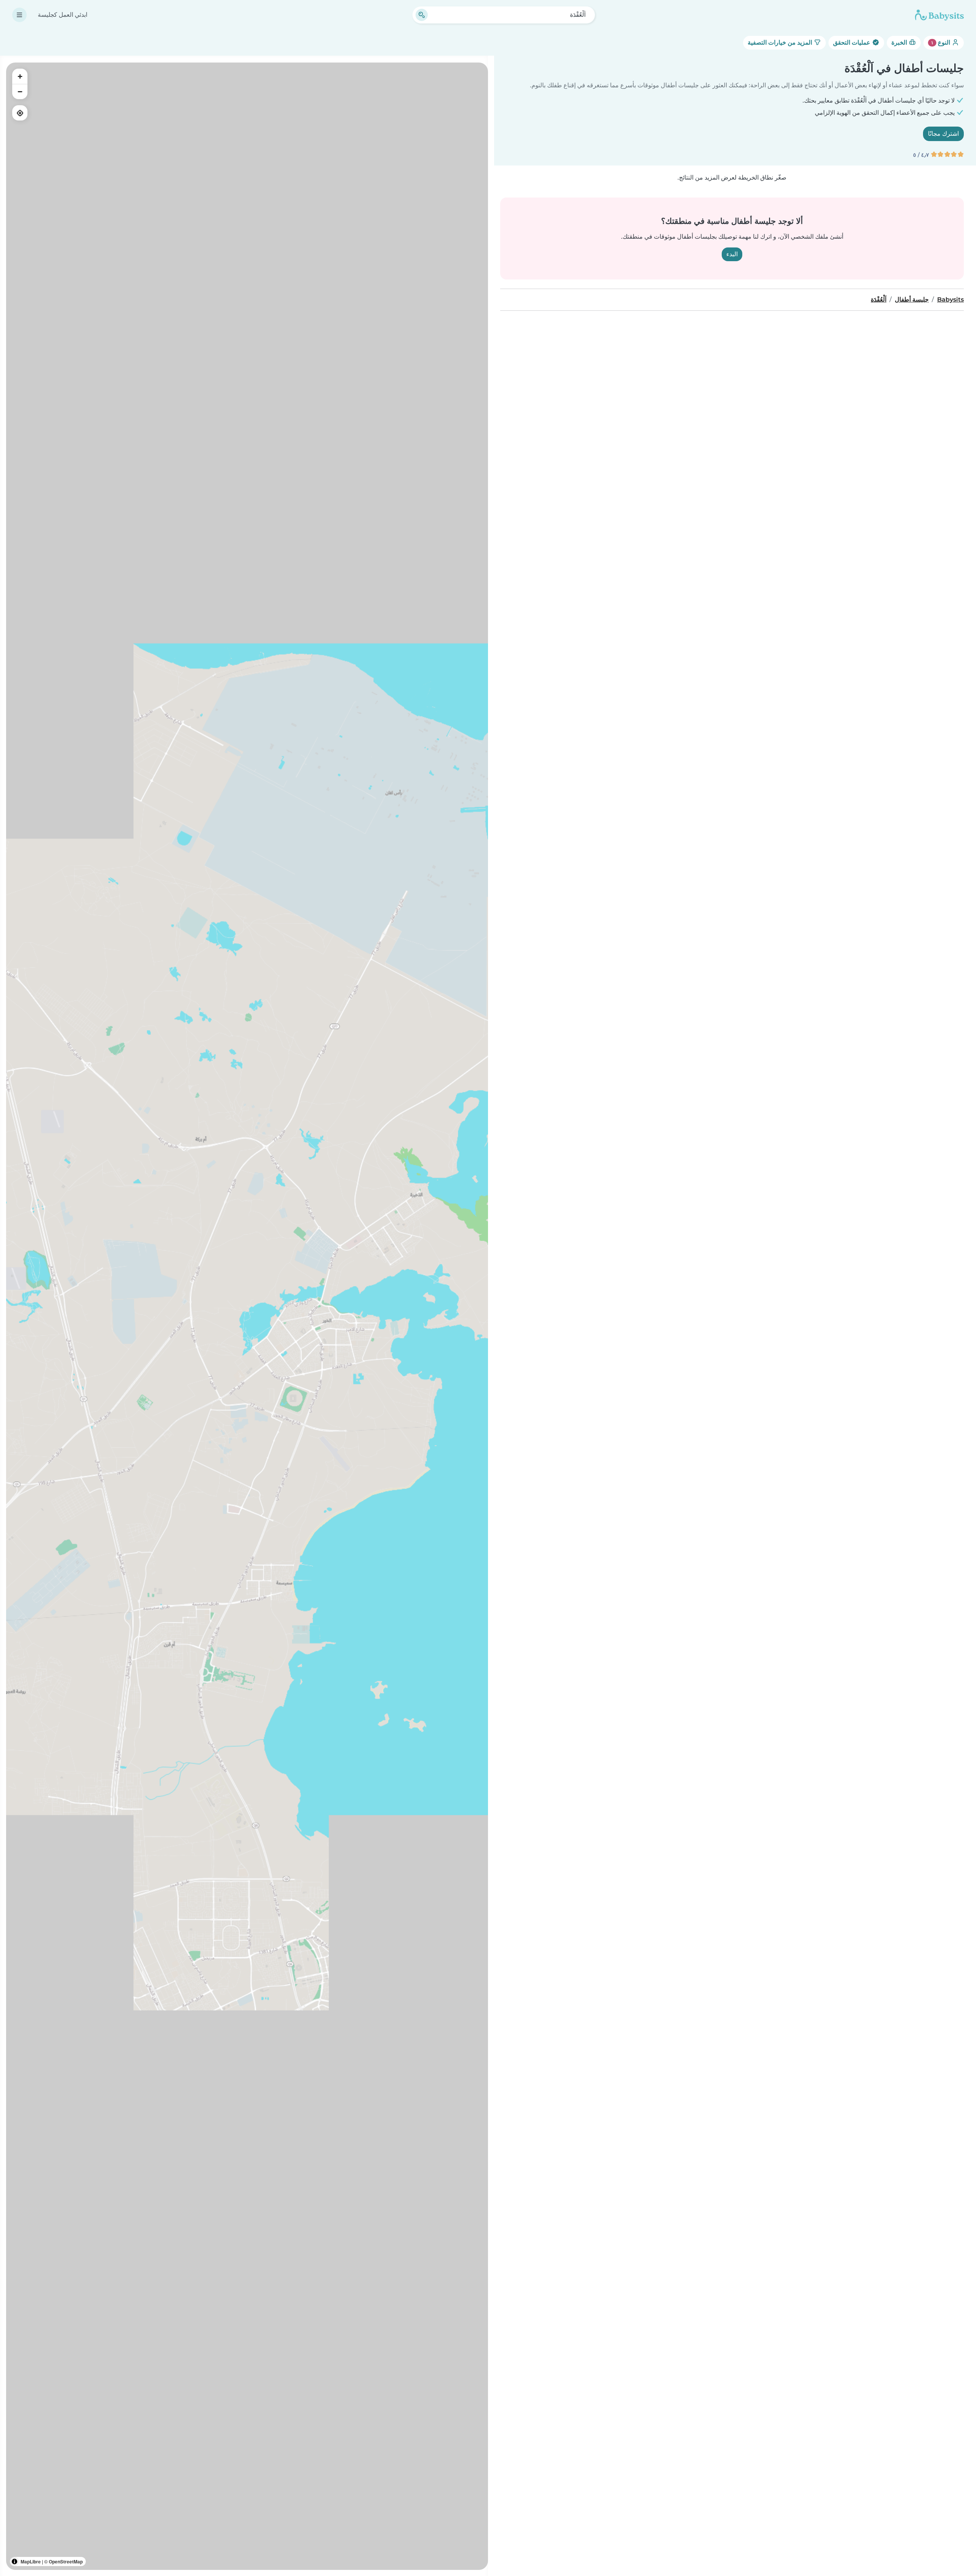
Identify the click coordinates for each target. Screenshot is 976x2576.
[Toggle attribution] (14, 2562)
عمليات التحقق (852, 43)
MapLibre (31, 2562)
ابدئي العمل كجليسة (63, 15)
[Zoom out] (20, 92)
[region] (247, 1316)
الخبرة (900, 43)
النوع (941, 43)
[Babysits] (939, 15)
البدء (732, 254)
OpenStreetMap (66, 2562)
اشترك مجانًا (943, 134)
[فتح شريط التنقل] (19, 15)
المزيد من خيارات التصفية (781, 43)
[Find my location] (20, 113)
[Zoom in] (20, 76)
